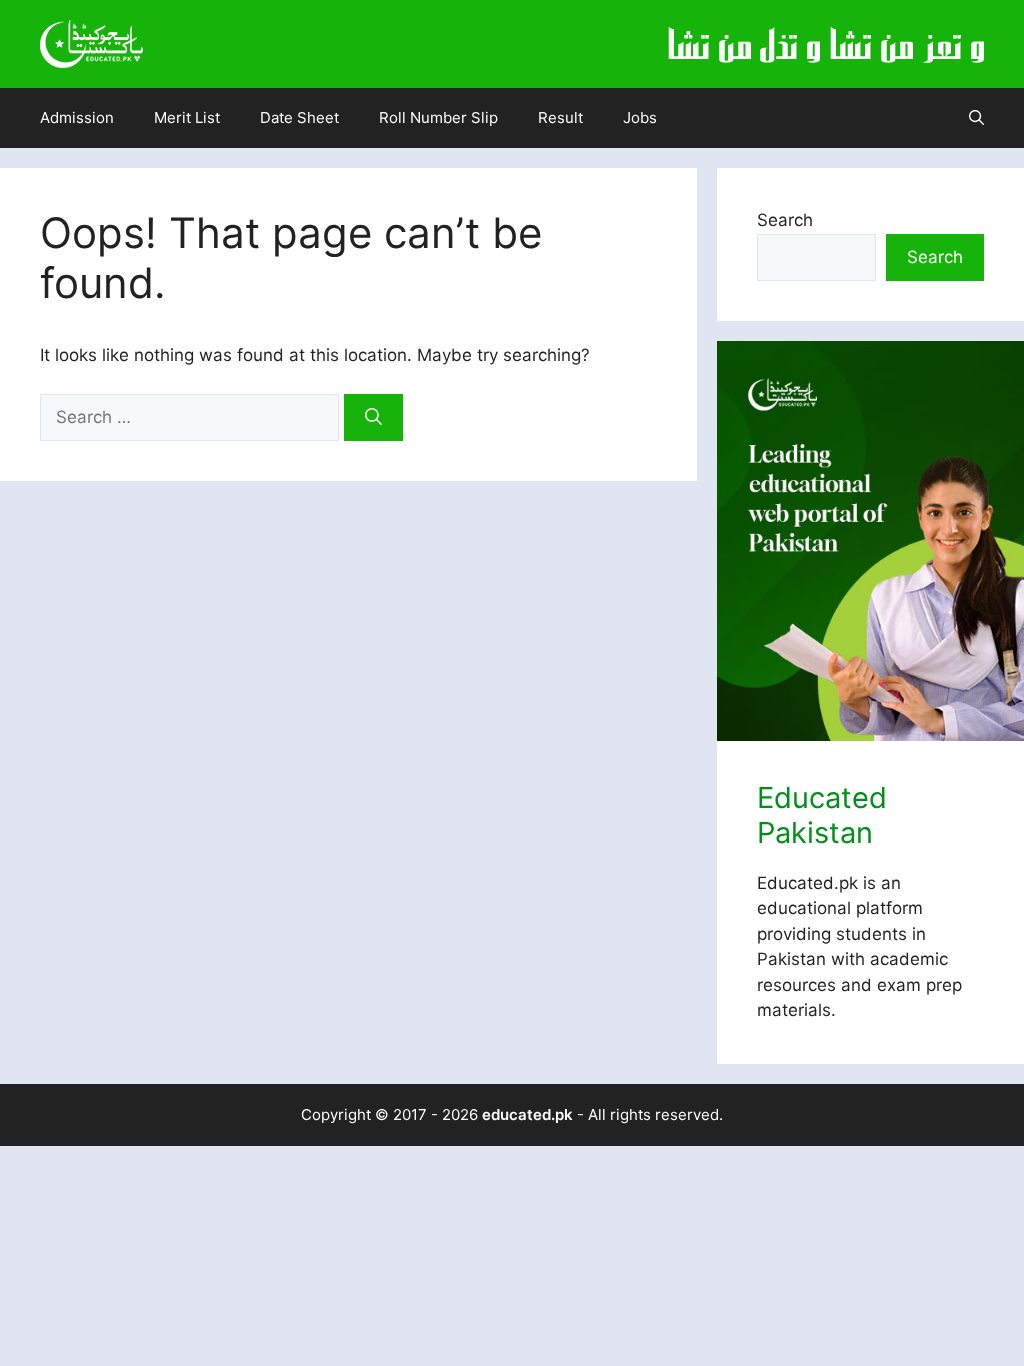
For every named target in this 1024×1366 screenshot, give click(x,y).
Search (785, 220)
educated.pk (527, 1114)
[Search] (373, 418)
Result (560, 117)
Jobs (640, 117)
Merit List (187, 117)
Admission (77, 117)
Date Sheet (299, 117)
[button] (976, 118)
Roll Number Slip (438, 117)
